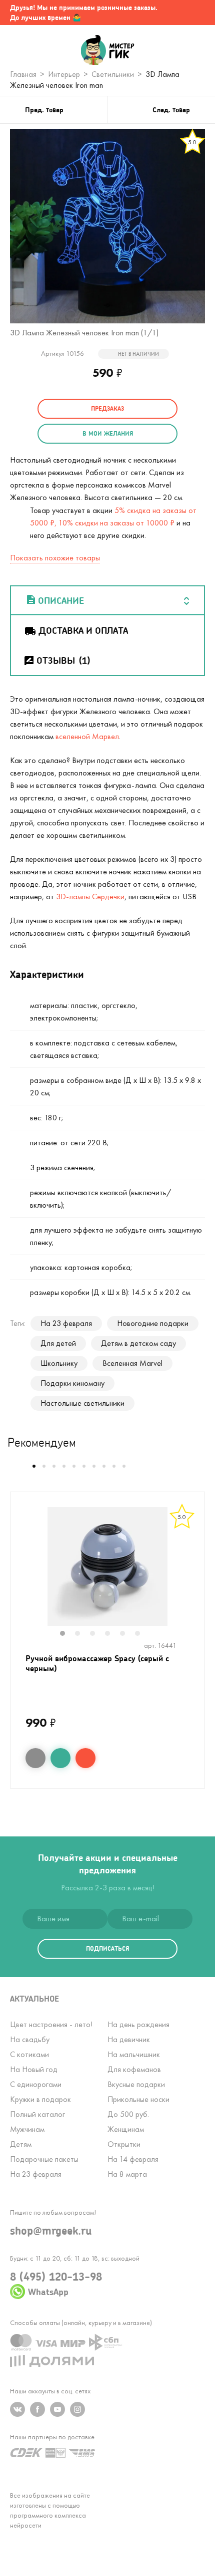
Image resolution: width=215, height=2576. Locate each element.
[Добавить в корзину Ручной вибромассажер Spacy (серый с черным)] (85, 1758)
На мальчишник (134, 2054)
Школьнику (59, 1363)
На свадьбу (30, 2039)
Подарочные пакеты (44, 2159)
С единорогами (36, 2084)
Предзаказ (107, 408)
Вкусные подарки (136, 2084)
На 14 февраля (133, 2159)
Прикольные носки (138, 2099)
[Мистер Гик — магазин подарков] (108, 51)
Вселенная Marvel (132, 1363)
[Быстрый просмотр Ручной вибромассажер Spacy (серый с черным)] (35, 1758)
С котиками (29, 2054)
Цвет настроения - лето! (51, 2024)
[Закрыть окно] (197, 12)
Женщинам (126, 2129)
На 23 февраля (66, 1323)
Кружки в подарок (40, 2099)
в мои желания (108, 433)
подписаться (107, 1948)
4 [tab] (112, 1634)
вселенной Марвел (87, 736)
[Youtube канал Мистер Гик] (57, 2409)
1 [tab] (67, 1634)
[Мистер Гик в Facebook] (37, 2409)
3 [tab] (97, 1634)
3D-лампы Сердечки (90, 897)
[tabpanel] (107, 1566)
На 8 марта (127, 2174)
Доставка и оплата (83, 630)
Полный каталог (37, 2114)
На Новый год (34, 2069)
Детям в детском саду (138, 1343)
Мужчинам (27, 2129)
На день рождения (138, 2024)
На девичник (129, 2039)
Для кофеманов (134, 2069)
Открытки (124, 2144)
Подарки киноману (72, 1383)
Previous (21, 1573)
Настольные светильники (82, 1403)
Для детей (58, 1343)
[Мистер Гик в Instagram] (77, 2409)
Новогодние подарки (153, 1323)
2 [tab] (82, 1634)
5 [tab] (127, 1634)
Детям (21, 2144)
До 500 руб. (128, 2114)
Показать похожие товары (55, 558)
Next (194, 1573)
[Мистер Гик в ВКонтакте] (17, 2409)
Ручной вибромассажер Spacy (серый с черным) (97, 1663)
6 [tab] (142, 1634)
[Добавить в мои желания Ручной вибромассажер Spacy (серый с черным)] (60, 1758)
